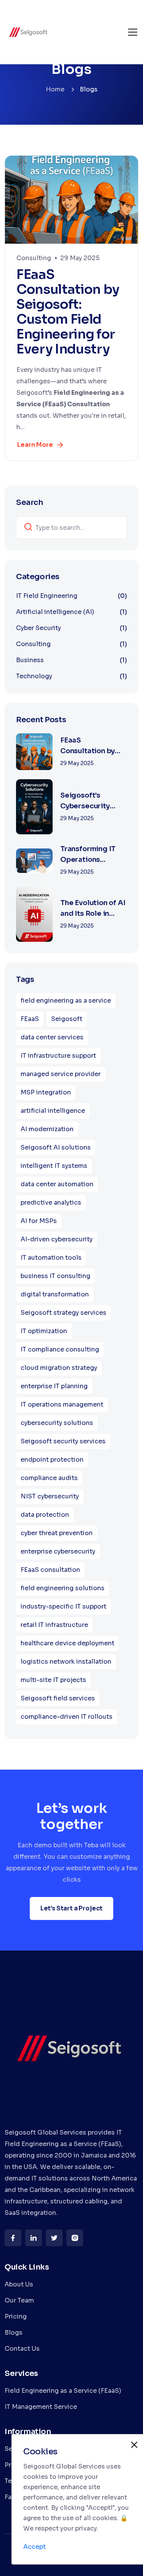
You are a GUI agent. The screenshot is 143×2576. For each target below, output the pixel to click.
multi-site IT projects (53, 1680)
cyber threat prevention (57, 1533)
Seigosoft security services (63, 1441)
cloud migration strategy (59, 1368)
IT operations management (62, 1404)
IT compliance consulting (60, 1349)
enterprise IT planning (54, 1386)
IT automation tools (51, 1258)
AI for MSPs (39, 1221)
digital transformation (55, 1294)
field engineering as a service (66, 1001)
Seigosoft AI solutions (56, 1147)
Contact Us (22, 2349)
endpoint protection (52, 1460)
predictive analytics (51, 1203)
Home (55, 89)
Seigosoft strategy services (63, 1313)
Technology (71, 676)
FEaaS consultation (50, 1570)
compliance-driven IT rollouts (67, 1717)
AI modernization (47, 1129)
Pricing (16, 2316)
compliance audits (49, 1478)
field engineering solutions (63, 1588)
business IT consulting (55, 1276)
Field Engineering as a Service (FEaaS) (63, 2391)
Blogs (14, 2333)
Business (71, 660)
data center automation (57, 1184)
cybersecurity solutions (57, 1423)
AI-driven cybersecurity (57, 1239)
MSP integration (46, 1092)
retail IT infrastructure (54, 1625)
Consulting (34, 258)
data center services (52, 1037)
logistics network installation (66, 1662)
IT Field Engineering (71, 596)
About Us (19, 2284)
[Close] (134, 2445)
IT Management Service (41, 2407)
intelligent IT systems (54, 1166)
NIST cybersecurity (50, 1496)
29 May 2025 (80, 258)
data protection (45, 1515)
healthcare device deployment (67, 1643)
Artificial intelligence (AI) (71, 612)
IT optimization (44, 1331)
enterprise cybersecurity (58, 1551)
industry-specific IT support (63, 1606)
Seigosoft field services (58, 1698)
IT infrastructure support (58, 1056)
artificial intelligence (53, 1111)
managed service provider (61, 1074)
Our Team (19, 2300)
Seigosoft (67, 1019)
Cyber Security (71, 628)
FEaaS (30, 1019)
